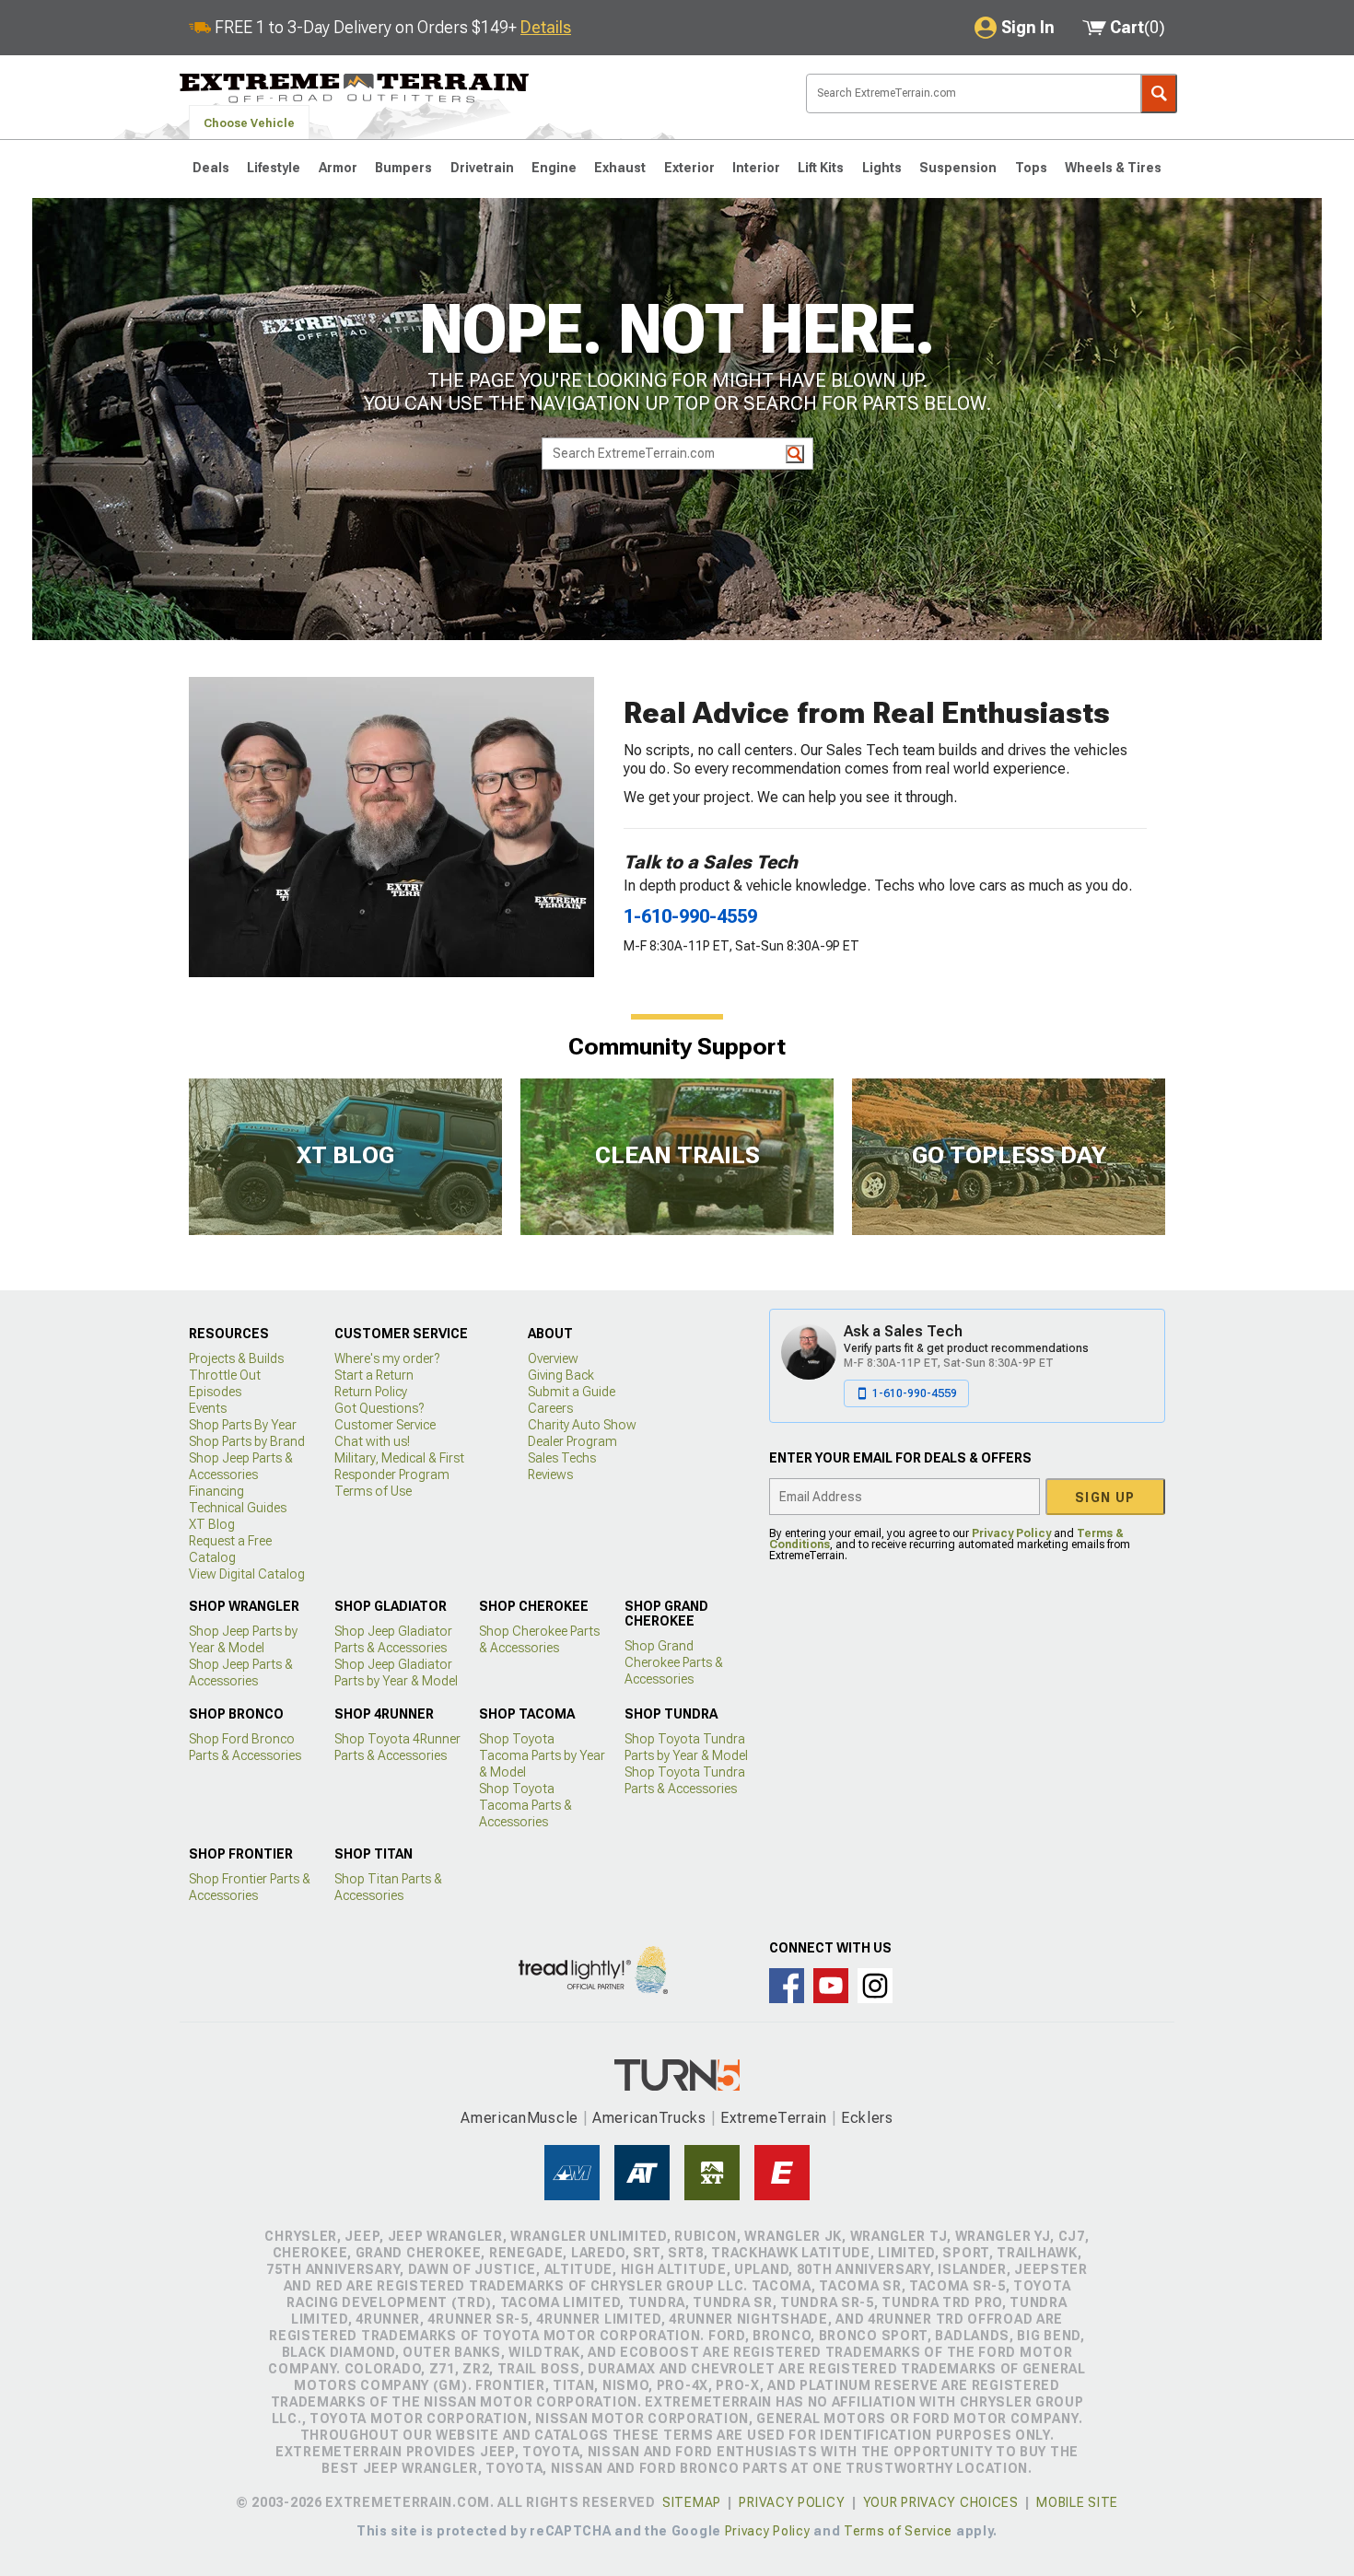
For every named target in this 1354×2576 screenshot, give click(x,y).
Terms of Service (898, 2531)
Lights (882, 168)
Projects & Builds (236, 1358)
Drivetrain (482, 168)
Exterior (689, 168)
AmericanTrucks (649, 2118)
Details (546, 27)
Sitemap (692, 2502)
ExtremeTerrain (774, 2118)
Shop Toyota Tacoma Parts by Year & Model (542, 1755)
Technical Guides (238, 1508)
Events (208, 1408)
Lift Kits (821, 168)
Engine (554, 168)
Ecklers (867, 2118)
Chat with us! (372, 1441)
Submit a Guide (572, 1392)
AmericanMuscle (519, 2118)
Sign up (1105, 1498)
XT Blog (212, 1524)
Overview (553, 1358)
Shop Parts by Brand (247, 1441)
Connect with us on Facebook (787, 1986)
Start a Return (374, 1375)
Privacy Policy (1011, 1533)
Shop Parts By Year (243, 1425)
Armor (338, 168)
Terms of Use (373, 1491)
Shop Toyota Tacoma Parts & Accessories (525, 1805)
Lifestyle (274, 168)
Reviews (550, 1474)
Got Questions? (379, 1408)
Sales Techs (562, 1458)
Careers (550, 1408)
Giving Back (561, 1375)
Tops (1031, 168)
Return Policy (371, 1392)
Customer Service (385, 1425)
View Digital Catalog (247, 1574)
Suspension (958, 168)
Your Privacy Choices (941, 2502)
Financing (216, 1491)
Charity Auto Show (582, 1425)
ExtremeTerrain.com (355, 88)
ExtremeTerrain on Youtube (831, 1986)
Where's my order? (387, 1358)
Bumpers (403, 168)
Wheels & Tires (1113, 168)
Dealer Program (572, 1441)
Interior (756, 168)
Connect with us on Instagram (875, 1986)
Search (1159, 93)
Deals (211, 168)
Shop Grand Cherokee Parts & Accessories (674, 1662)
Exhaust (620, 168)
